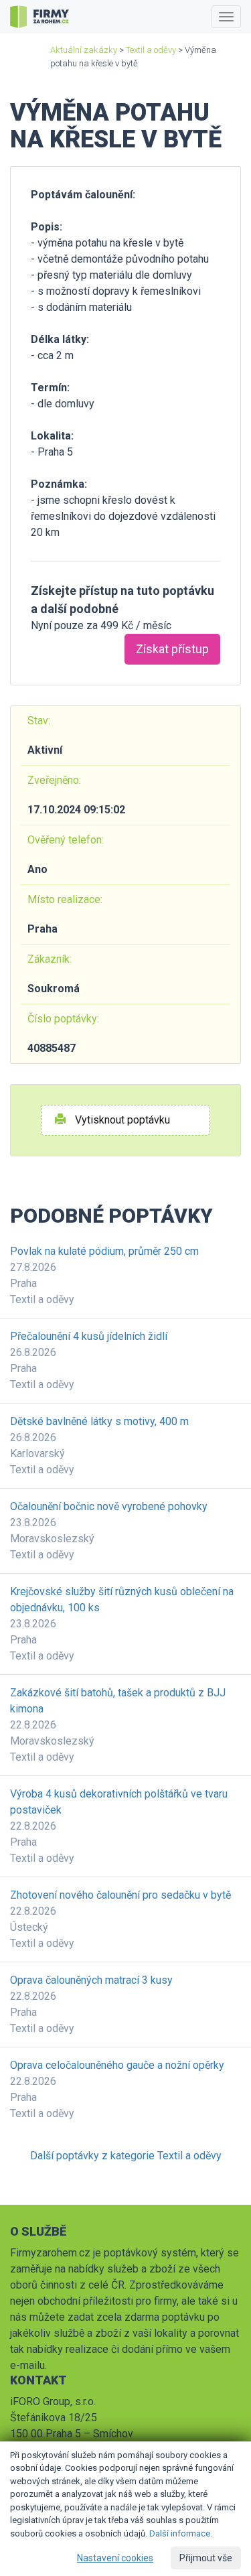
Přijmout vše (206, 2558)
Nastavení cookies (115, 2558)
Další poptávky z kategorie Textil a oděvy (126, 2156)
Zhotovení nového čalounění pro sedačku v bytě (120, 1895)
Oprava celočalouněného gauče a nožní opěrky (117, 2065)
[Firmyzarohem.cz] (39, 17)
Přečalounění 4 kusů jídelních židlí (89, 1336)
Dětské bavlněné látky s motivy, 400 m (99, 1421)
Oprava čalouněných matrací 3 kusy (91, 1980)
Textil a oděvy (151, 50)
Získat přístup (172, 649)
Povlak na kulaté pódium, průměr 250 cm (104, 1251)
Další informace (180, 2533)
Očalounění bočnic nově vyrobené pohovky (109, 1506)
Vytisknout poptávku (121, 1120)
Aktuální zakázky (84, 50)
